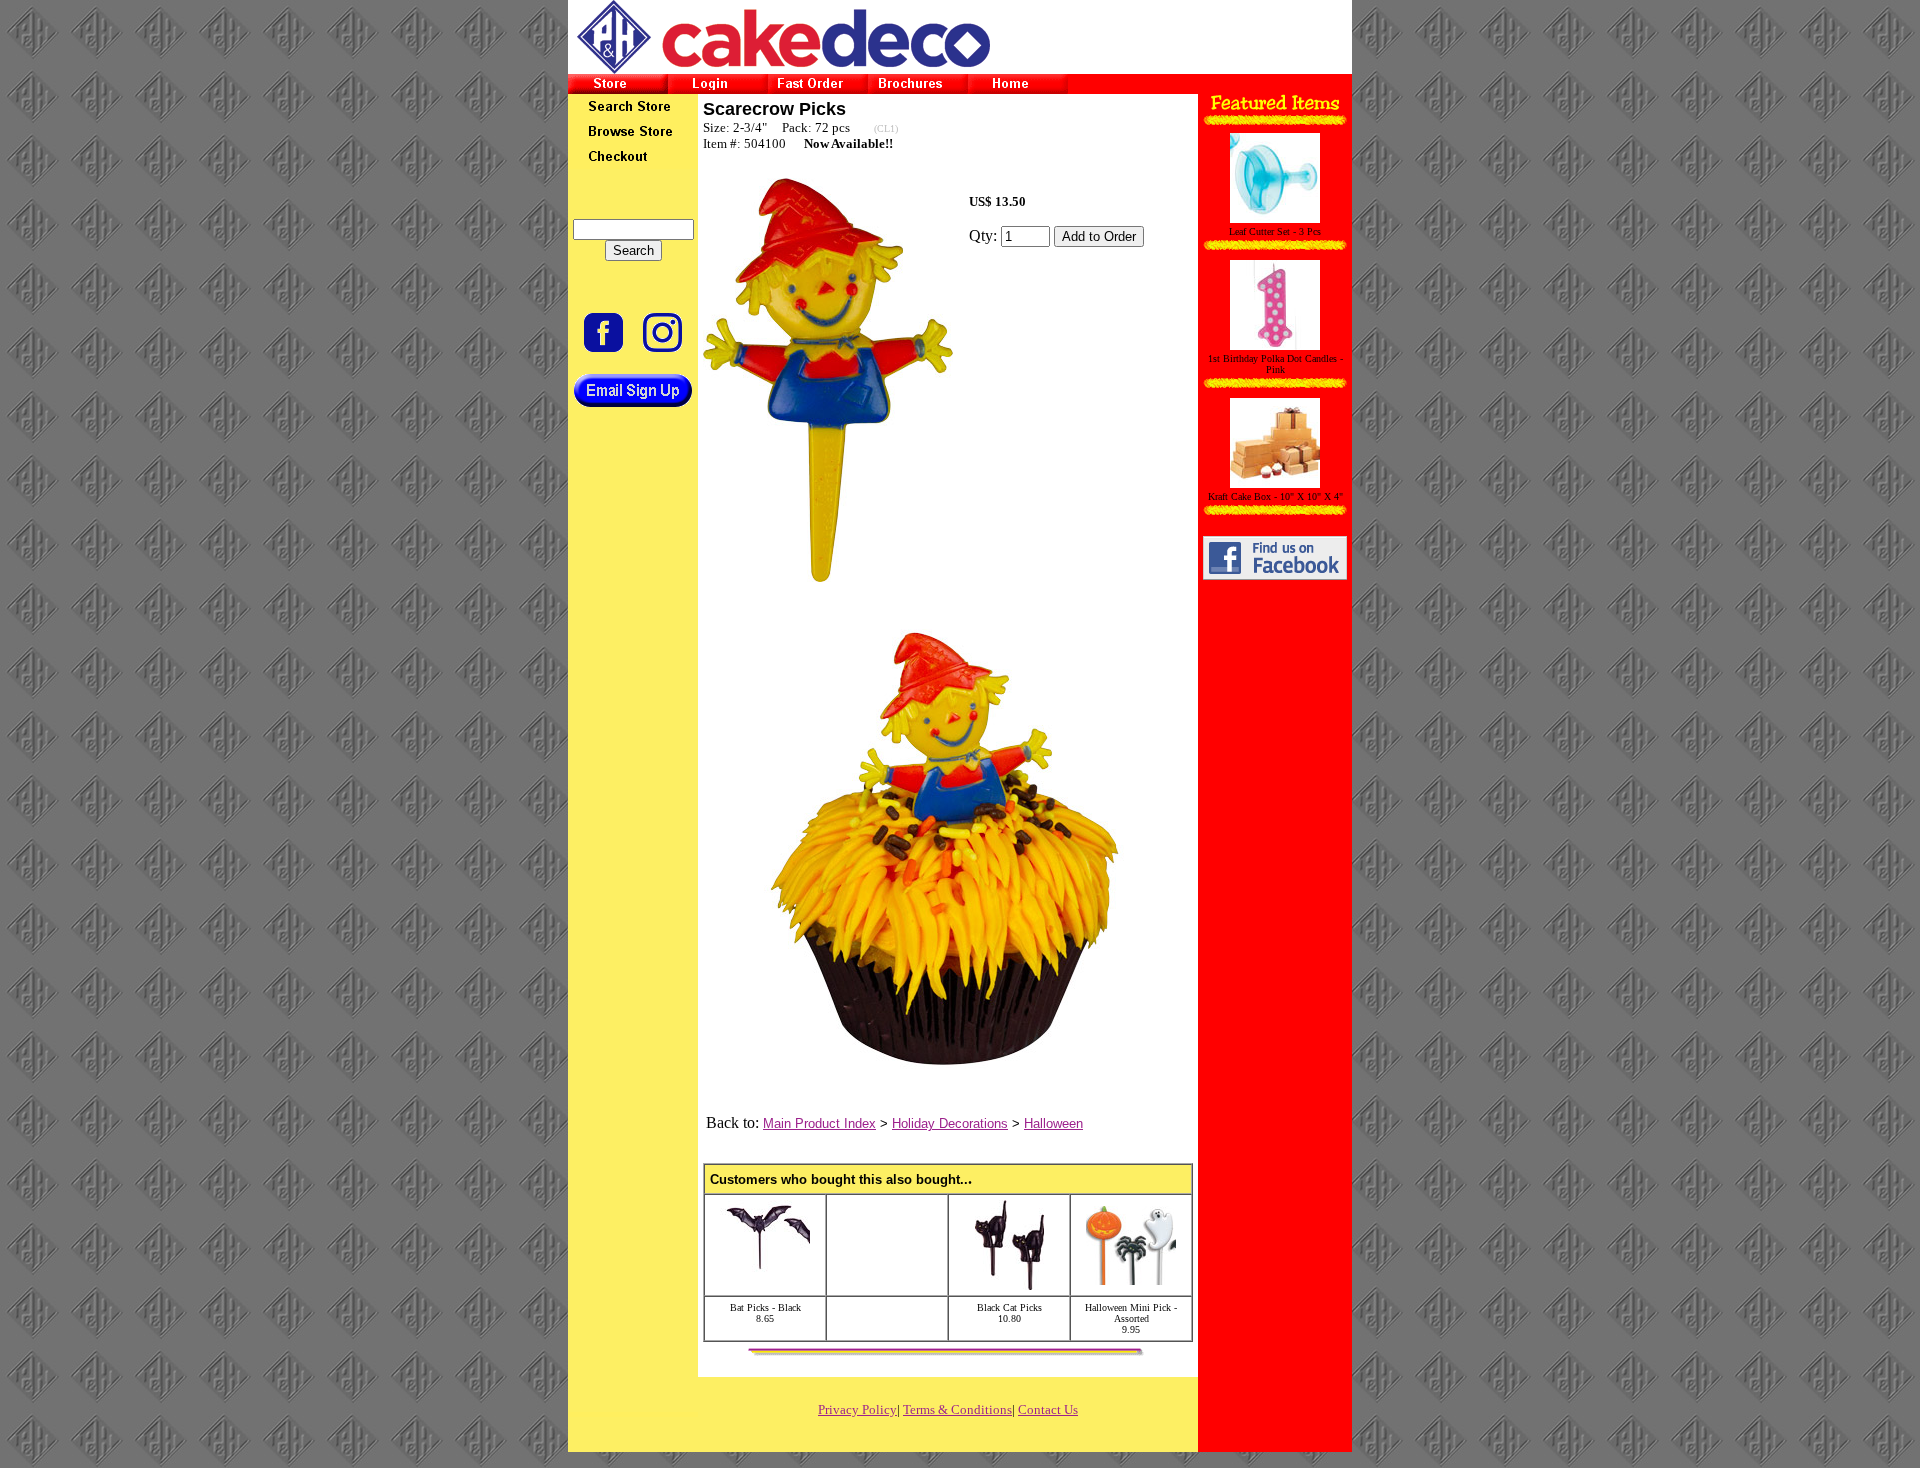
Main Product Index (819, 1123)
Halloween (1053, 1123)
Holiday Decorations (950, 1123)
